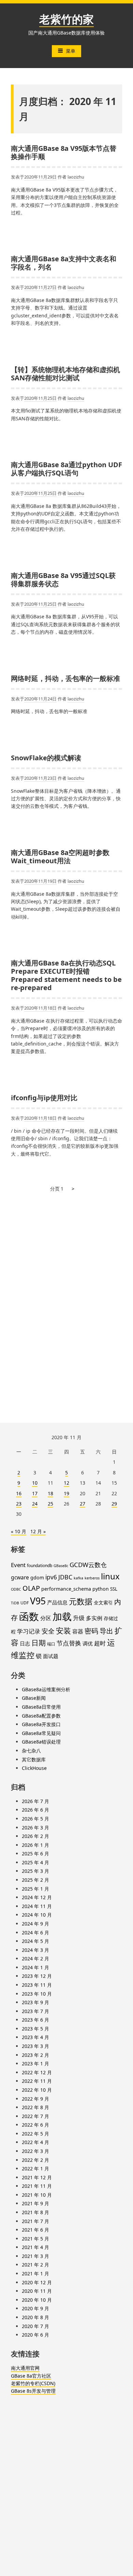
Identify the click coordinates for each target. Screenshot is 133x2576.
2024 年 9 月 (35, 1924)
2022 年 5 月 (35, 2134)
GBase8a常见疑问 (41, 1733)
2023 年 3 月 (35, 2046)
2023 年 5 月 (35, 2029)
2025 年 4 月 (35, 1862)
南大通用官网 (25, 2368)
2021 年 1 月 (35, 2273)
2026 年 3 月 (35, 1828)
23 (19, 1504)
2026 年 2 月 (35, 1836)
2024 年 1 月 (35, 1967)
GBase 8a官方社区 (31, 2376)
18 (50, 1493)
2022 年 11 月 (37, 2081)
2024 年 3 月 (35, 1950)
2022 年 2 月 (35, 2160)
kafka (78, 1578)
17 (35, 1493)
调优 (88, 1643)
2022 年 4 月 (35, 2142)
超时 (100, 1643)
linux (110, 1576)
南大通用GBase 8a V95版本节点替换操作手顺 (64, 152)
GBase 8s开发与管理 (33, 2391)
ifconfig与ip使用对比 (44, 1098)
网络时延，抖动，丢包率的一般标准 (65, 678)
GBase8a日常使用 (41, 1707)
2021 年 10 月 (37, 2195)
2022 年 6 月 (35, 2125)
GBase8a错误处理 (41, 1742)
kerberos (92, 1578)
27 (83, 1504)
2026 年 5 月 (35, 1819)
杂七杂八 (31, 1751)
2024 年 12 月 (37, 1897)
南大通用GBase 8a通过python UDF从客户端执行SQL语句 (66, 469)
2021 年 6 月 (35, 2230)
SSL (114, 1589)
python (101, 1589)
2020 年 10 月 (37, 2300)
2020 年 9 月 (35, 2308)
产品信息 (57, 1602)
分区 (46, 1618)
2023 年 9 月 (35, 2002)
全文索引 (103, 1602)
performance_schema (66, 1589)
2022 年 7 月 (35, 2116)
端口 (51, 1644)
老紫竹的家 (66, 19)
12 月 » (38, 1531)
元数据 (81, 1601)
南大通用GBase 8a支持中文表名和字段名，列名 (64, 263)
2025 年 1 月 (35, 1889)
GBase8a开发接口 (41, 1724)
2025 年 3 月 (35, 1871)
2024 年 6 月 (35, 1933)
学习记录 (29, 1631)
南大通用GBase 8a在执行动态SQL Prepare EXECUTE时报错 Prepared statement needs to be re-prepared (66, 975)
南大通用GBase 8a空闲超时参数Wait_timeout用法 (60, 857)
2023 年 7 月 (35, 2011)
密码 (91, 1631)
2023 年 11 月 (37, 1985)
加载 (62, 1616)
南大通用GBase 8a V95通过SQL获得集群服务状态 (63, 580)
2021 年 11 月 (37, 2186)
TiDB (15, 1603)
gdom (37, 1578)
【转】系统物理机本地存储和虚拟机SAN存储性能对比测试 (65, 374)
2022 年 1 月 (35, 2168)
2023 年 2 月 (35, 2055)
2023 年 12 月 (37, 1976)
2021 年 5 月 (35, 2239)
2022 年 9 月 (35, 2099)
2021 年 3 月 (35, 2256)
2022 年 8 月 (35, 2107)
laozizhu (76, 177)
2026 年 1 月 (35, 1845)
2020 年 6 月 (35, 2335)
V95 (38, 1601)
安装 (63, 1631)
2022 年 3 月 (35, 2151)
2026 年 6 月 (35, 1810)
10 (35, 1483)
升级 (79, 1618)
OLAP (31, 1588)
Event (18, 1565)
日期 (39, 1643)
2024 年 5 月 (35, 1941)
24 (35, 1504)
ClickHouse (34, 1768)
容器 (78, 1631)
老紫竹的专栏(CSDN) (33, 2383)
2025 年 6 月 (35, 1854)
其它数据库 (34, 1759)
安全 (48, 1631)
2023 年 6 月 (35, 2020)
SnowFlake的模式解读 (46, 758)
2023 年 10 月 (37, 1994)
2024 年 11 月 (37, 1906)
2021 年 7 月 (35, 2221)
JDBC (65, 1577)
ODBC (16, 1589)
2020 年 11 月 (37, 2291)
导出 (106, 1631)
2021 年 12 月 (37, 2177)
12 (66, 1483)
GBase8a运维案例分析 (46, 1689)
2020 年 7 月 (35, 2326)
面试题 (51, 1656)
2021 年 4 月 (35, 2247)
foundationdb (40, 1566)
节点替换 (69, 1643)
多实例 (94, 1618)
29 (114, 1504)
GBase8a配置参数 (41, 1716)
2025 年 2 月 (35, 1880)
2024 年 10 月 (37, 1915)
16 (19, 1493)
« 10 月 (19, 1531)
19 (66, 1493)
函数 (29, 1616)
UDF (25, 1603)
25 (50, 1504)
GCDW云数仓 (88, 1565)
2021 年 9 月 (35, 2203)
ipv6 (51, 1577)
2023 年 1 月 (35, 2064)
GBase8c (61, 1566)
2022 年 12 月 (37, 2072)
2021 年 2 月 (35, 2265)
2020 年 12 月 (37, 2282)
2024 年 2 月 (35, 1959)
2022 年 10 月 (37, 2090)
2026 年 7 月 (35, 1801)
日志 (25, 1643)
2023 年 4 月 (35, 2037)
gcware (20, 1577)
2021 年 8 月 (35, 2212)
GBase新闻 (34, 1698)
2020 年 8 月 (35, 2317)
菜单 (71, 51)
